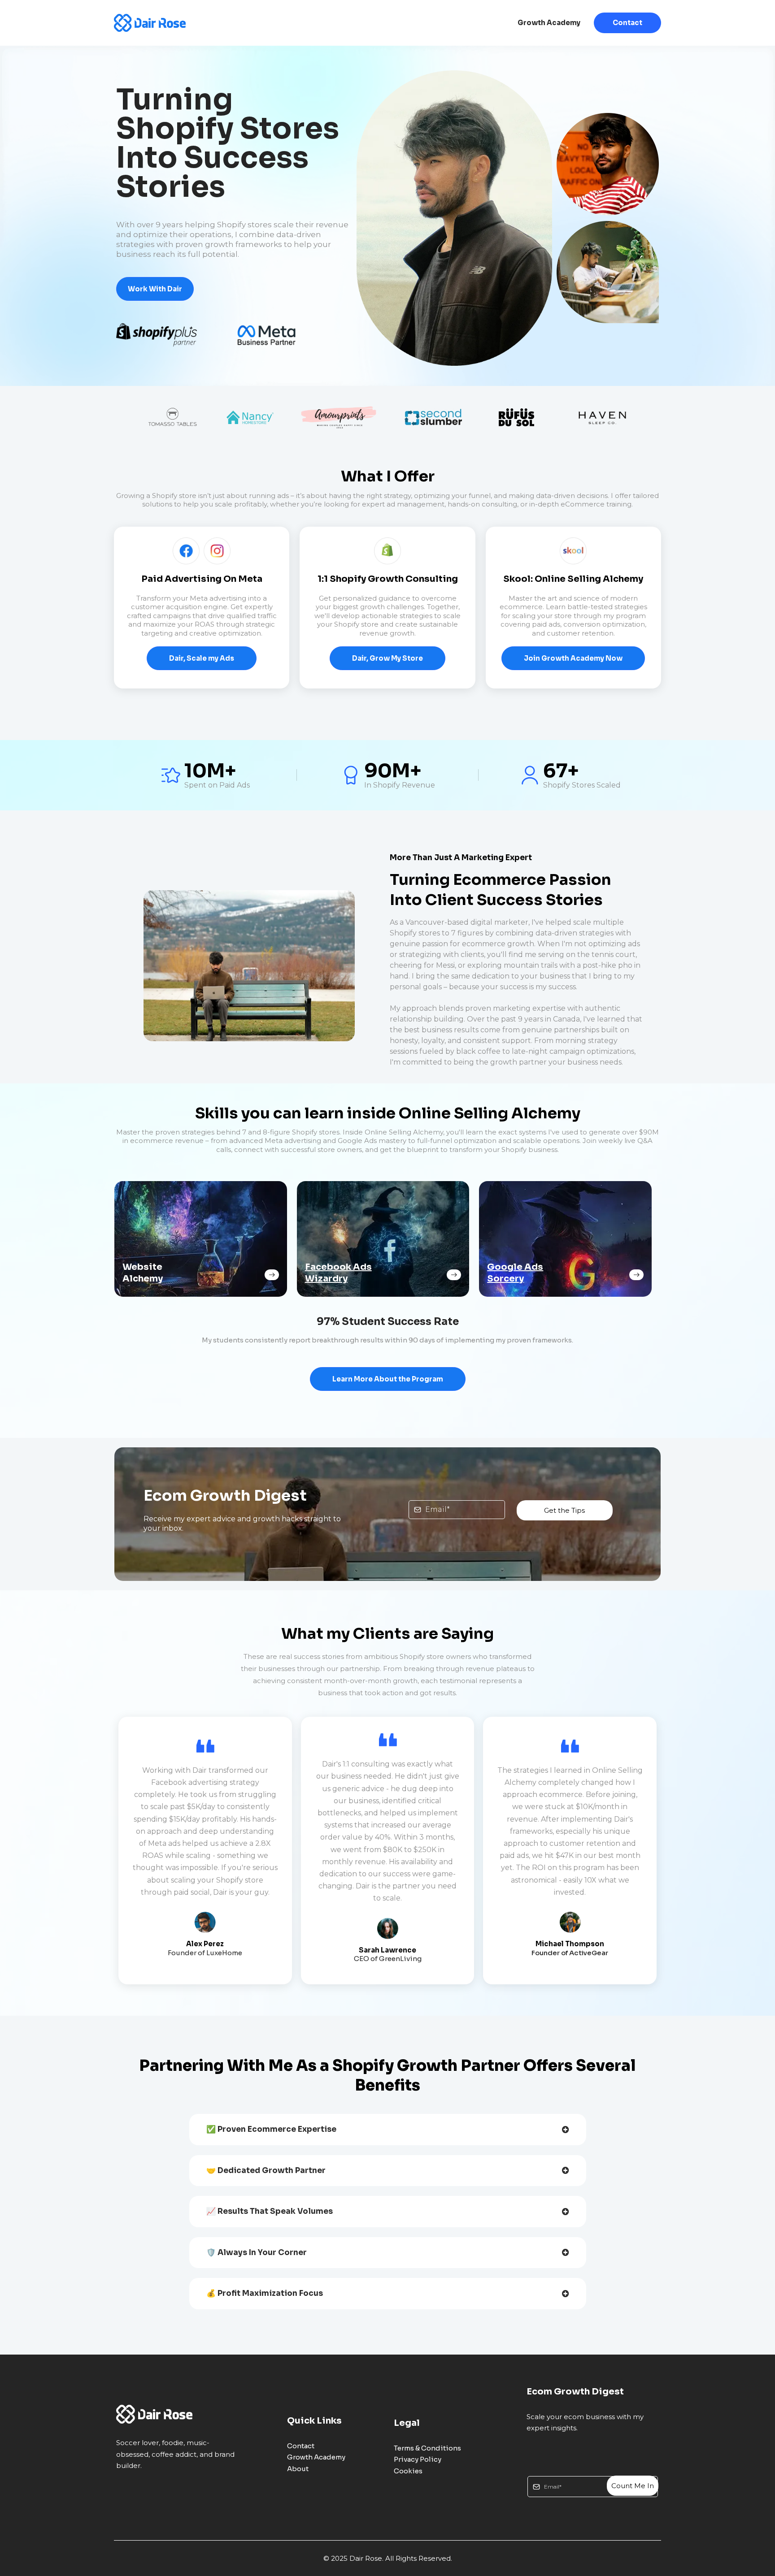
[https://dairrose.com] (150, 23)
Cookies (408, 2471)
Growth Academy (549, 23)
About (298, 2469)
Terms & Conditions (427, 2448)
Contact (627, 23)
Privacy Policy (418, 2459)
